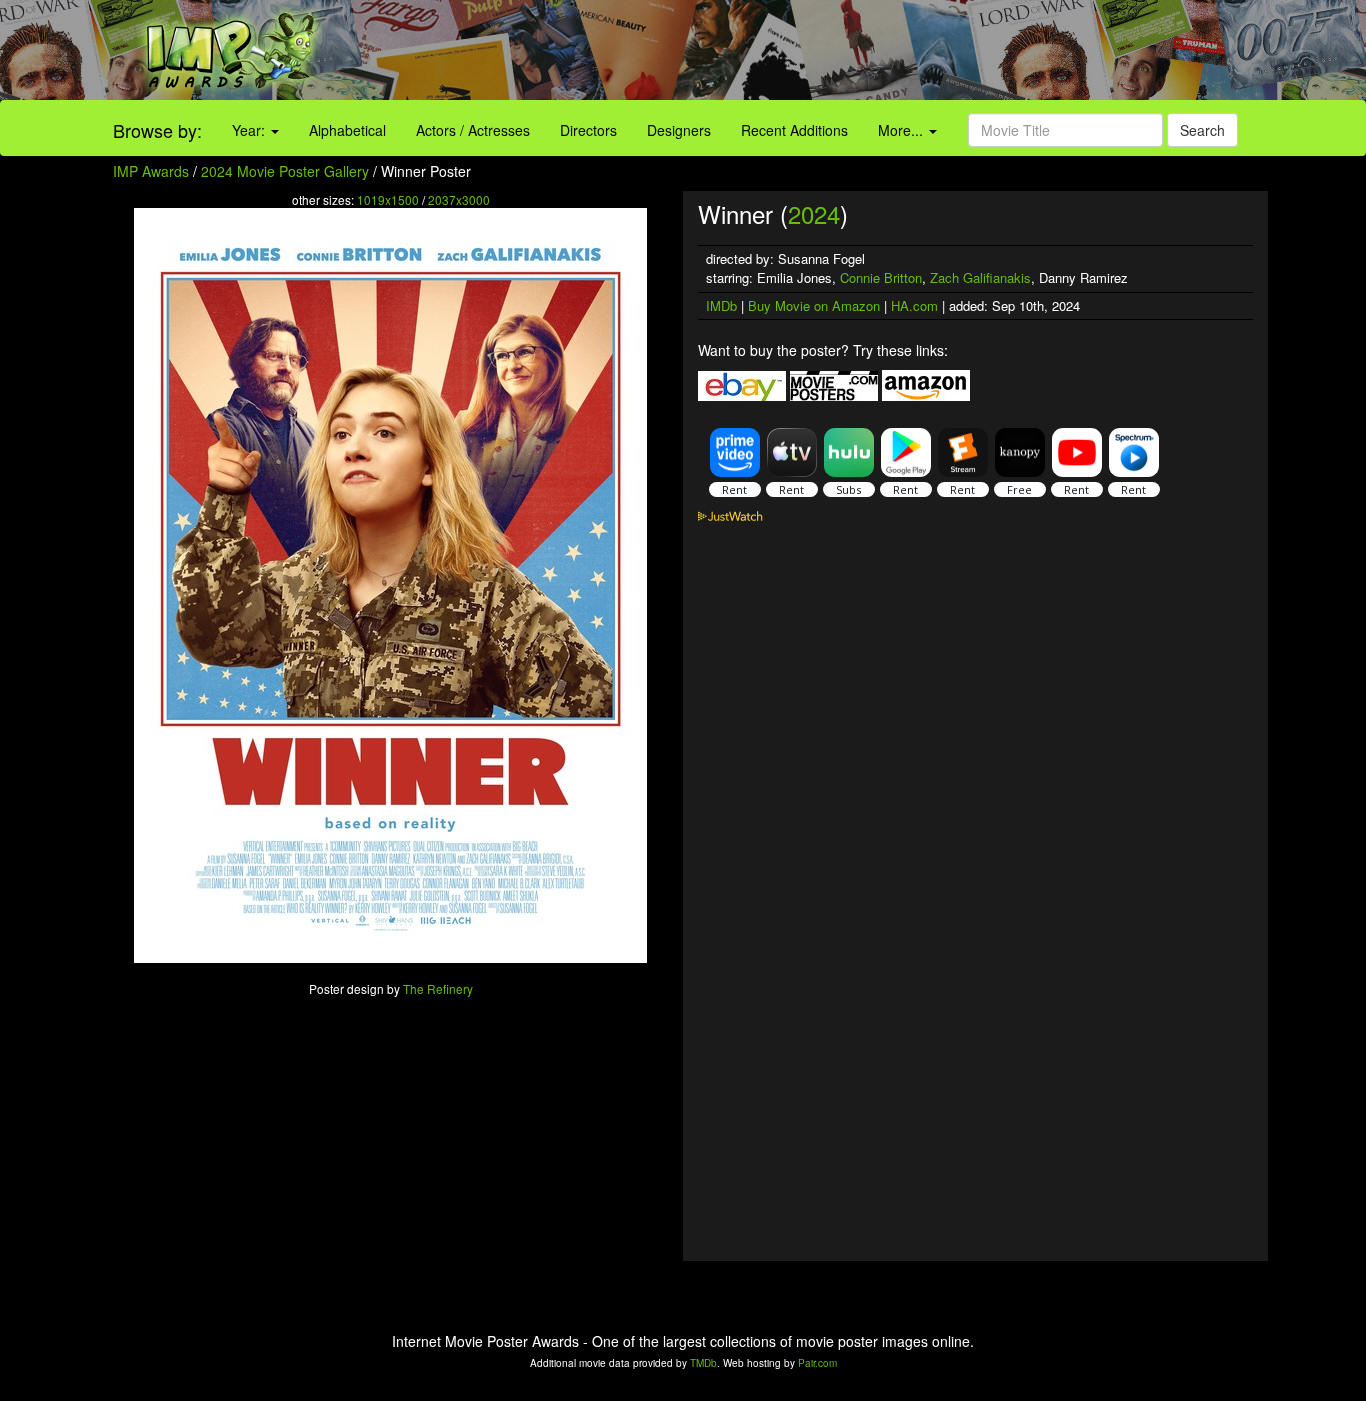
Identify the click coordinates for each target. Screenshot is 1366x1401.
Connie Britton (881, 277)
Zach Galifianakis (980, 277)
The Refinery (438, 988)
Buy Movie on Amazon (814, 305)
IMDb (721, 305)
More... (902, 130)
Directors (588, 130)
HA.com (914, 305)
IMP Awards (151, 171)
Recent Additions (794, 130)
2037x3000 (459, 199)
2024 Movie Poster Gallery (285, 171)
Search (1202, 130)
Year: (250, 130)
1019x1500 (388, 199)
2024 (814, 213)
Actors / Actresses (473, 130)
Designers (679, 130)
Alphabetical (347, 130)
